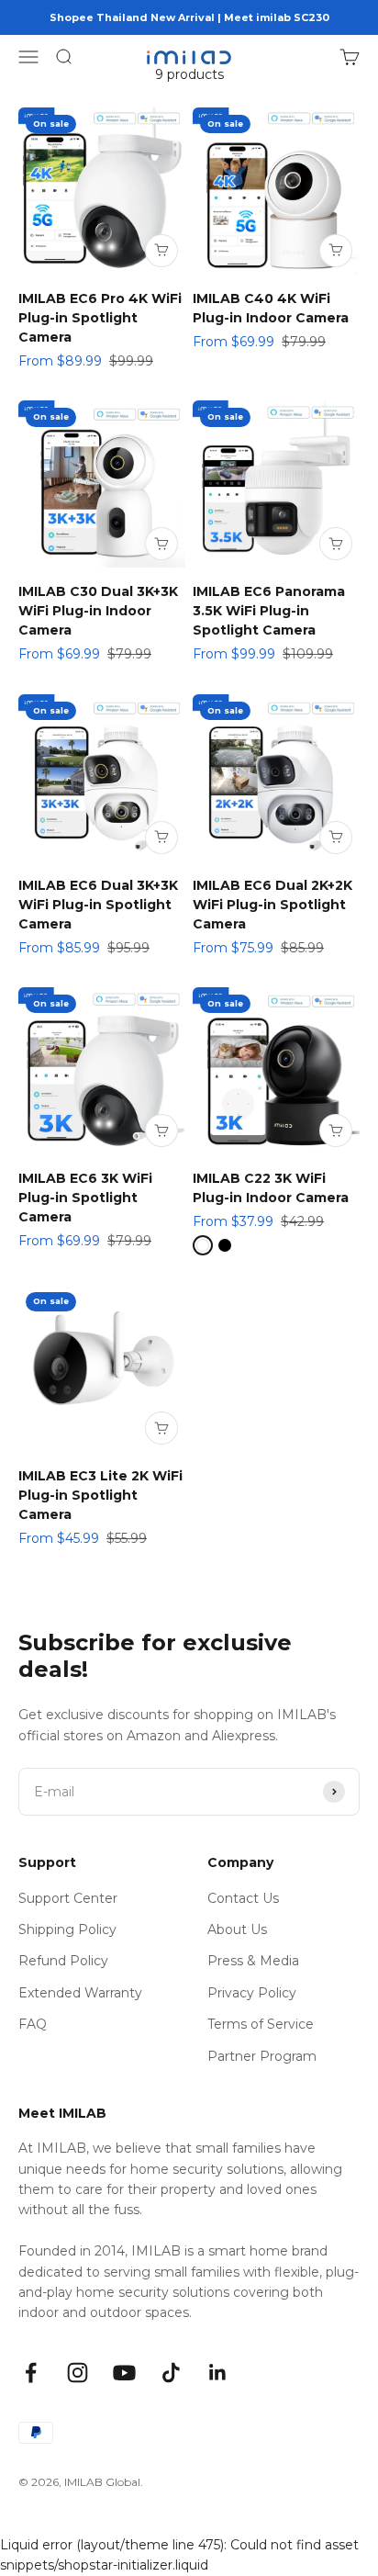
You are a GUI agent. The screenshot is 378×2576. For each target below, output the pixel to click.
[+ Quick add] (161, 251)
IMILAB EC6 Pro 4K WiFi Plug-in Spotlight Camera (100, 318)
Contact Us (243, 1898)
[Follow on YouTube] (124, 2373)
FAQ (33, 2024)
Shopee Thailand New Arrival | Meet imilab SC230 (189, 17)
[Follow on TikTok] (171, 2373)
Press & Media (253, 1961)
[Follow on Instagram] (78, 2373)
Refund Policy (63, 1961)
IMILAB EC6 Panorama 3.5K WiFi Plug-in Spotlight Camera (269, 611)
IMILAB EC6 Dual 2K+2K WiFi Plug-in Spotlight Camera (272, 905)
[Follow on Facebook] (31, 2373)
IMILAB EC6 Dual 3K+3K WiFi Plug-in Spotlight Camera (98, 905)
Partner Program (262, 2056)
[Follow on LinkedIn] (218, 2373)
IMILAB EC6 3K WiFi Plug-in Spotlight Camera (85, 1198)
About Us (237, 1929)
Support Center (68, 1898)
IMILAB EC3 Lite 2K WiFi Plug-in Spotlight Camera (100, 1495)
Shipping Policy (67, 1929)
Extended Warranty (80, 1993)
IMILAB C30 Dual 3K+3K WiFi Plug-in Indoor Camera (98, 611)
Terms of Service (261, 2024)
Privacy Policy (252, 1993)
